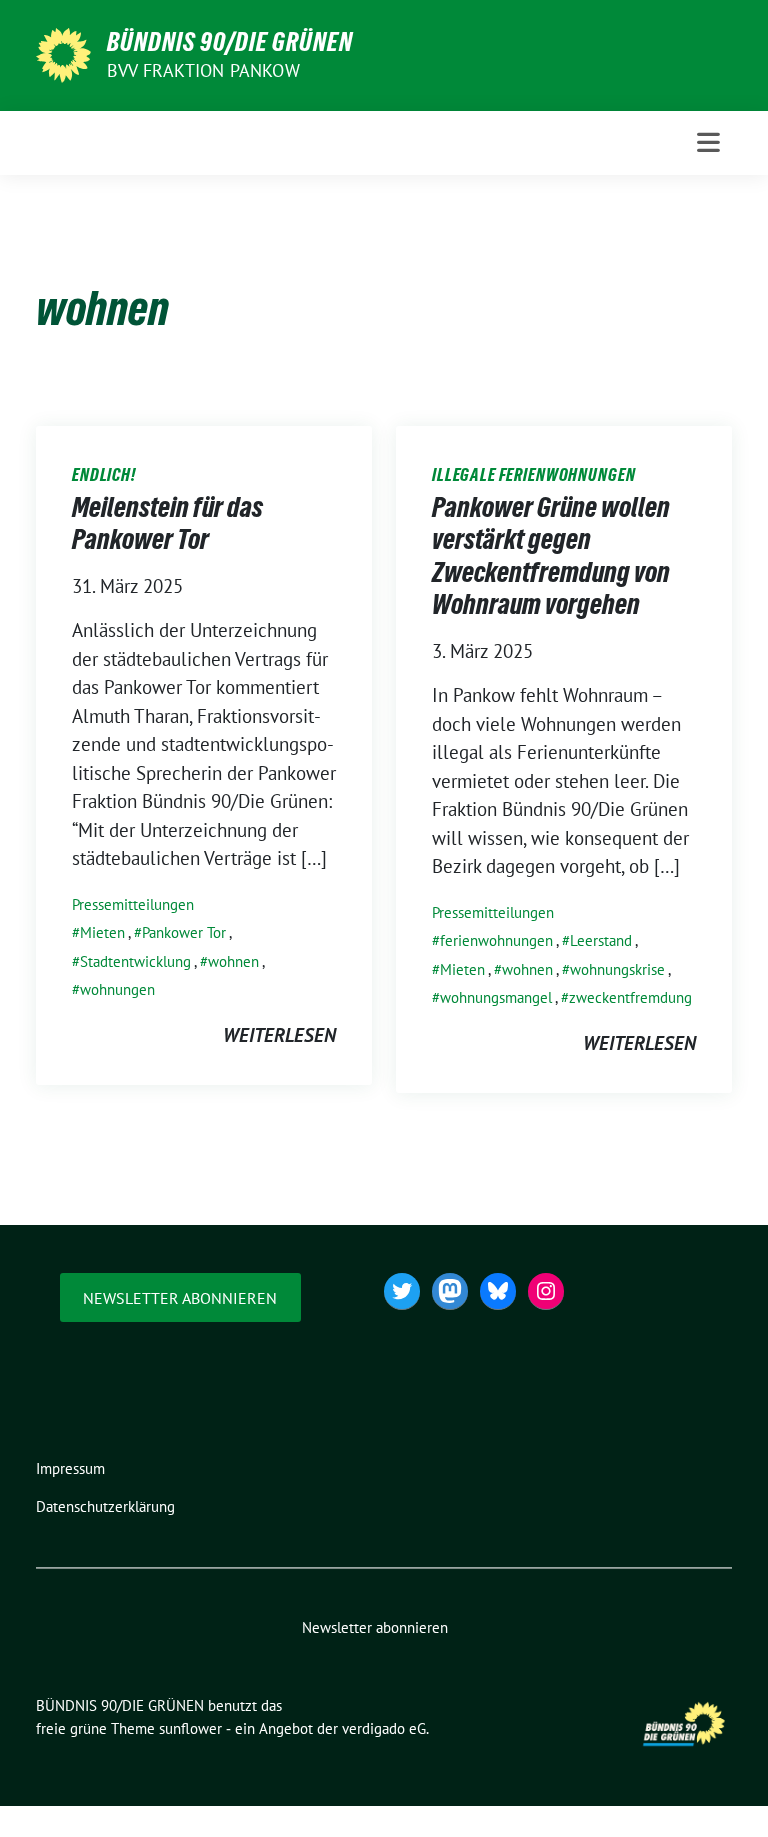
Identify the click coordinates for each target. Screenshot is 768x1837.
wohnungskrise (617, 969)
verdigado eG (384, 1728)
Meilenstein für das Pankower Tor (167, 523)
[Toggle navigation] (708, 142)
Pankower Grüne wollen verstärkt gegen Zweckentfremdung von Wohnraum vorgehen (551, 555)
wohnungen (117, 989)
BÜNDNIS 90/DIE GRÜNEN (230, 42)
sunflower (190, 1728)
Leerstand (601, 940)
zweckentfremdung (630, 997)
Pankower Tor (184, 932)
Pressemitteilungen (133, 904)
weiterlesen (279, 1035)
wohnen (233, 961)
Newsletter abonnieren (180, 1298)
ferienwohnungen (496, 940)
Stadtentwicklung (135, 961)
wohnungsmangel (496, 997)
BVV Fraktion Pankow (203, 70)
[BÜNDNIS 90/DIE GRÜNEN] (63, 53)
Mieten (102, 932)
